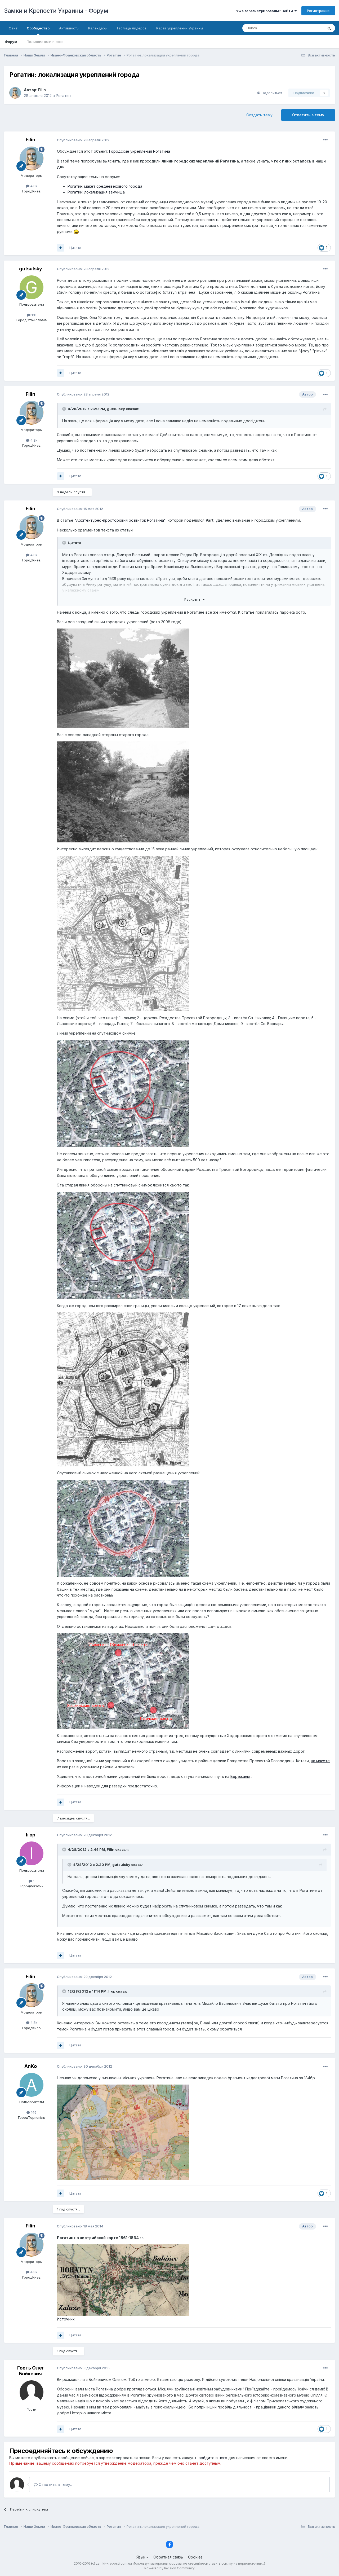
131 (33, 315)
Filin (42, 90)
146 (33, 2112)
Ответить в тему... (55, 2484)
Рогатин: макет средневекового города (105, 186)
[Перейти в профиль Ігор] (32, 1853)
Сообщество (38, 28)
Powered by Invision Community (169, 2568)
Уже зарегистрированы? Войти (265, 11)
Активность (69, 28)
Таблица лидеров (131, 28)
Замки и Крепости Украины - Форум (56, 11)
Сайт (13, 28)
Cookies (195, 2557)
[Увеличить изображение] (76, 232)
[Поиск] (329, 28)
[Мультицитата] (61, 248)
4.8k (33, 186)
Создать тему (259, 115)
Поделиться (271, 93)
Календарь (97, 28)
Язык (141, 2557)
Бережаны (240, 1776)
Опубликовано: (83, 140)
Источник (66, 2319)
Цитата (75, 248)
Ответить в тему (308, 115)
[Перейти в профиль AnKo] (32, 2085)
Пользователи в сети (45, 42)
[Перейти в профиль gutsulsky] (32, 287)
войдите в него (213, 2458)
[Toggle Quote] (65, 409)
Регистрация (318, 11)
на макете (320, 1761)
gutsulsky (31, 269)
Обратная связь (168, 2557)
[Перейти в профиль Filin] (15, 93)
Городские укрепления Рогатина (140, 151)
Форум (11, 42)
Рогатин (63, 96)
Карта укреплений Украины (180, 28)
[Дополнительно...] (325, 140)
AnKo (31, 2066)
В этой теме (307, 28)
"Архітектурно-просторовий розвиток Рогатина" (120, 520)
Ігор (31, 1835)
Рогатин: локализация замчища (96, 192)
